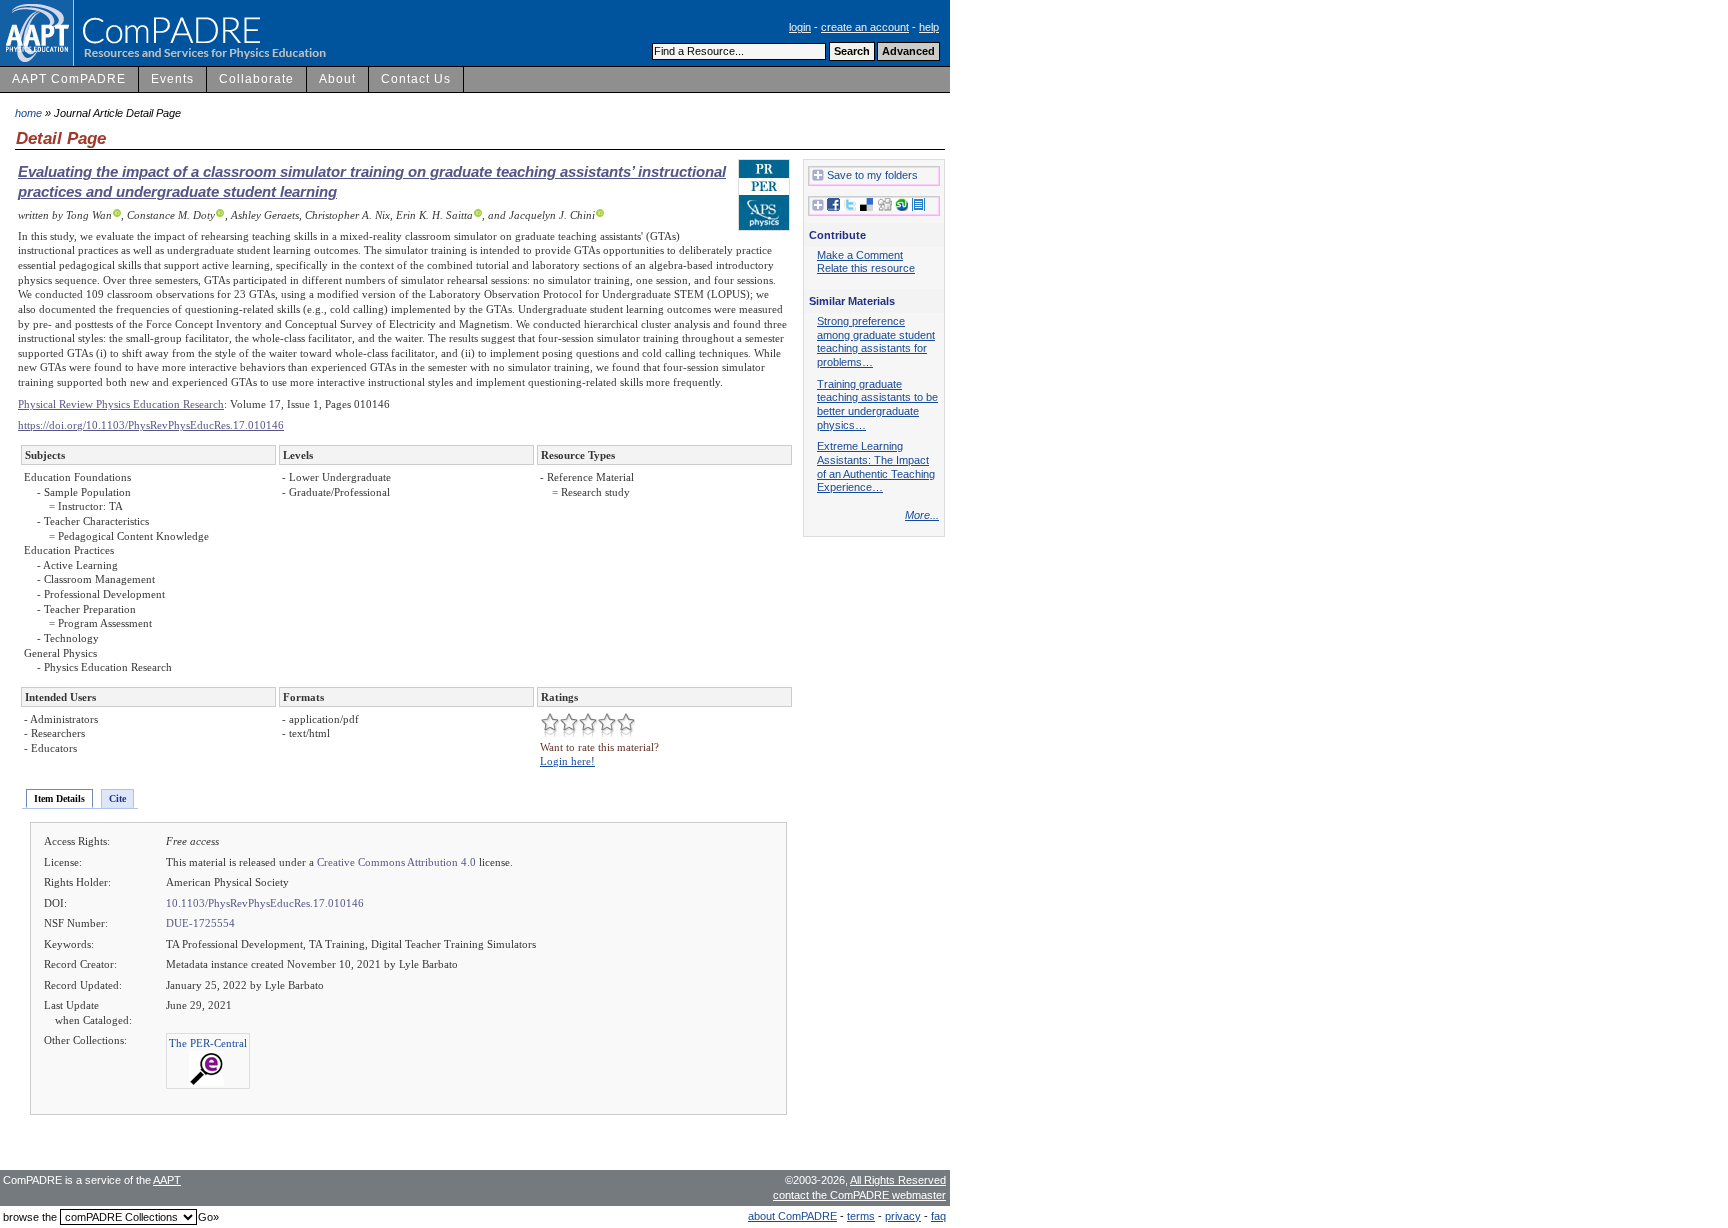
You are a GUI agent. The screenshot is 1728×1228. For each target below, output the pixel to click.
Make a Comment (860, 255)
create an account (865, 27)
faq (938, 1216)
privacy (903, 1216)
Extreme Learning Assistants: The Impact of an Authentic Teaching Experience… (876, 466)
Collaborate (256, 79)
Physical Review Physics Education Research (121, 404)
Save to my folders (872, 175)
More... (922, 515)
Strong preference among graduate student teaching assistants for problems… (876, 341)
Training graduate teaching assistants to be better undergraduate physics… (877, 404)
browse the (30, 1217)
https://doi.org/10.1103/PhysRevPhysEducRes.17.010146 (151, 425)
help (929, 27)
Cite (117, 798)
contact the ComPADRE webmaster (859, 1195)
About (337, 79)
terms (861, 1216)
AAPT (167, 1180)
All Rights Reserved (898, 1180)
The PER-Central (208, 1043)
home (28, 113)
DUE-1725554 (200, 923)
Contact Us (416, 79)
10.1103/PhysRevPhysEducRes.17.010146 (265, 903)
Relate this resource (866, 268)
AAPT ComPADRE (69, 79)
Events (172, 79)
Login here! (567, 761)
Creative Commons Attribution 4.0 (396, 862)
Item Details (59, 798)
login (800, 27)
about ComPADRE (792, 1216)
